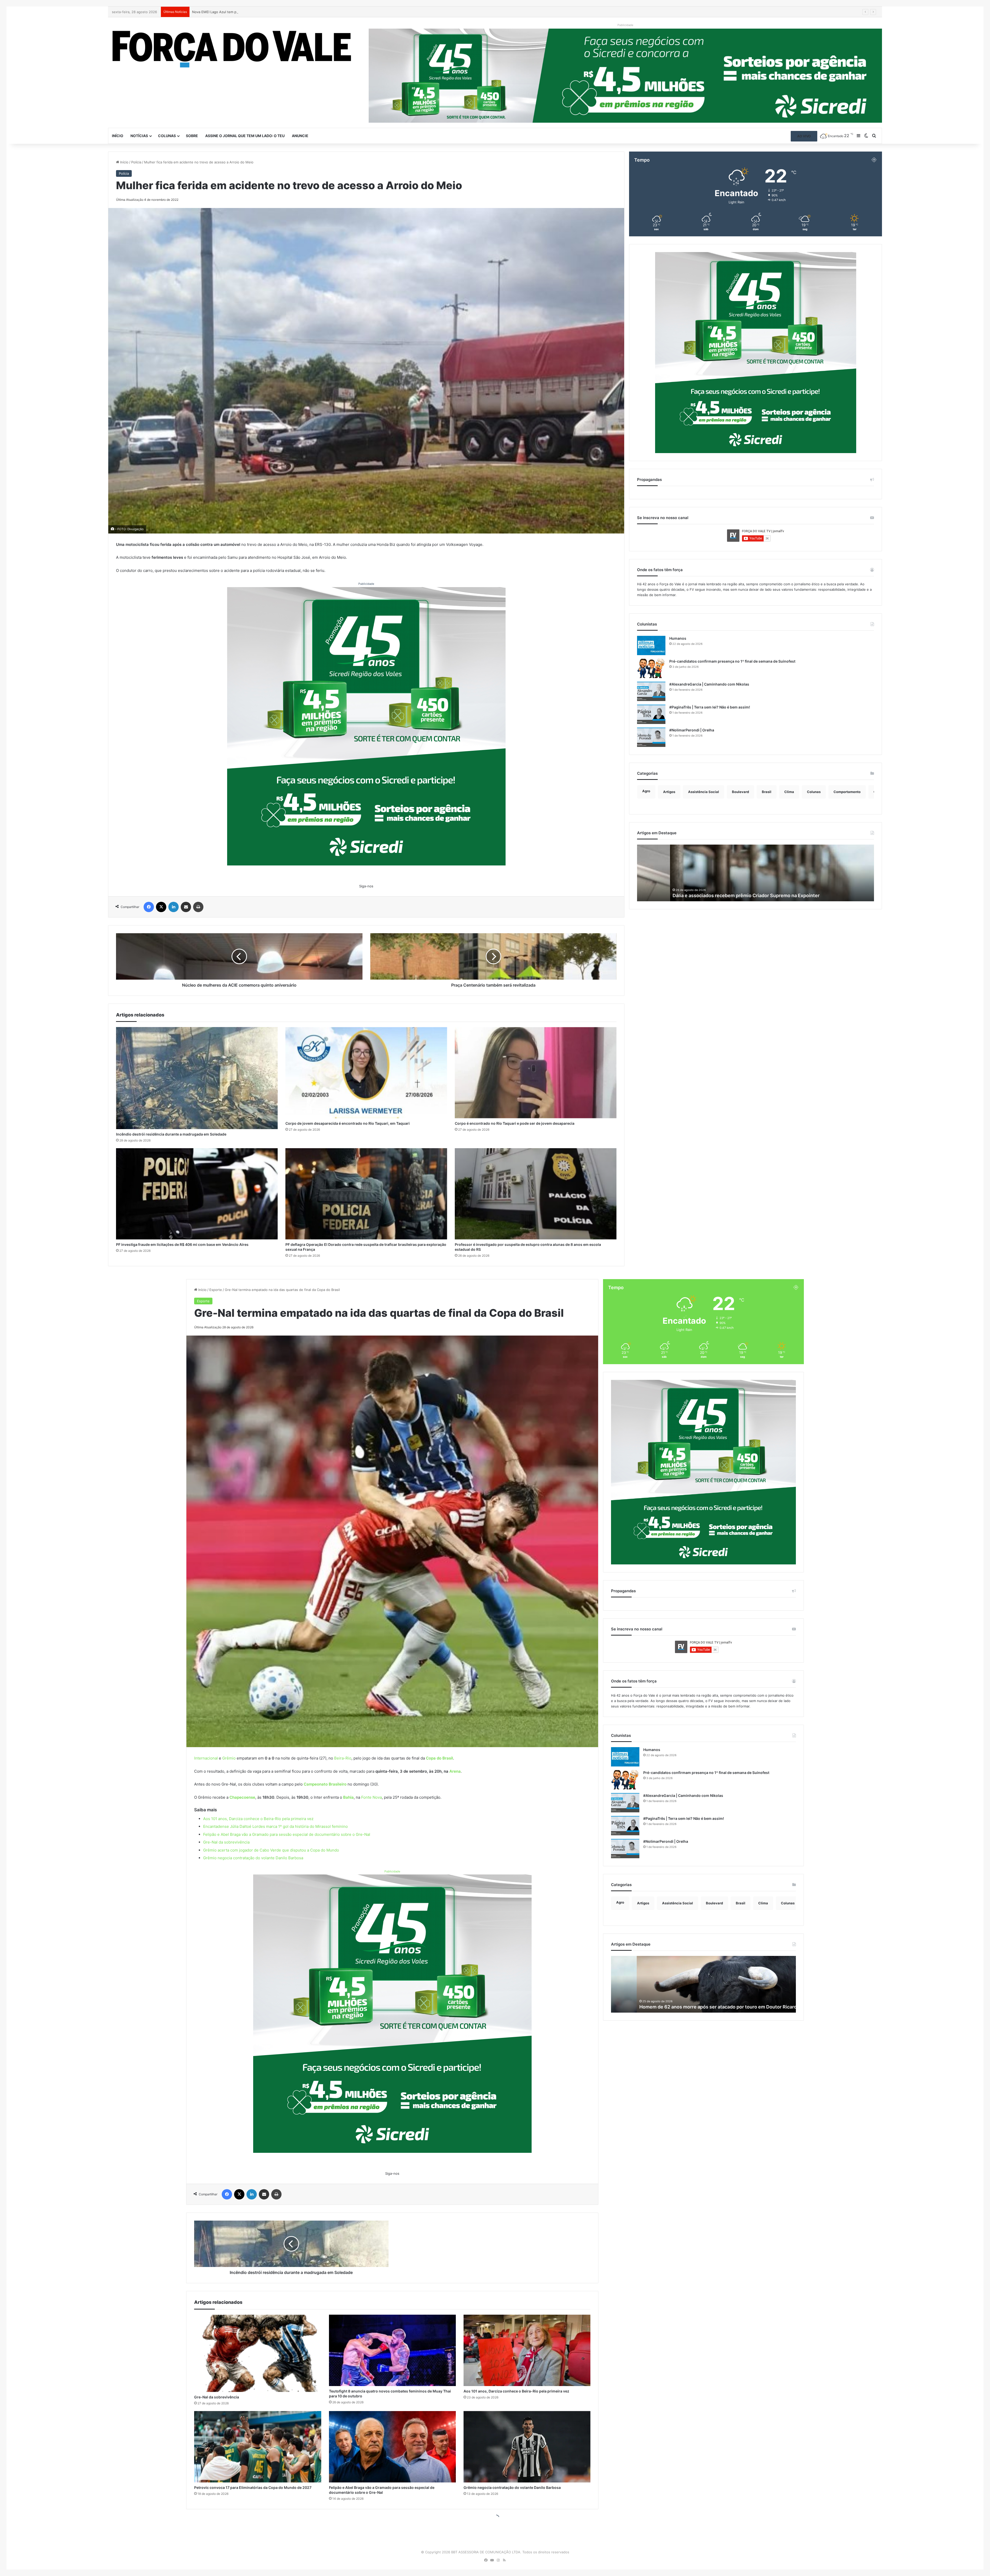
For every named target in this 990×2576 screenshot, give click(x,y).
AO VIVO (804, 136)
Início (118, 136)
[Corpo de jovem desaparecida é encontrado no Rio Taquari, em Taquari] (366, 1073)
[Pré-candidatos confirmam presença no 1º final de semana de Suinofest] (651, 668)
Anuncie (300, 136)
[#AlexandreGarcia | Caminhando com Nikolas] (651, 691)
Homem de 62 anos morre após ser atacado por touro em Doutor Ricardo (720, 895)
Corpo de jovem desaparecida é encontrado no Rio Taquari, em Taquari (249, 12)
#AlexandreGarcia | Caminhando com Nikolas (709, 684)
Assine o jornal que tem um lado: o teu (245, 136)
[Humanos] (651, 645)
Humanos (678, 638)
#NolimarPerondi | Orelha (692, 730)
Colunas (167, 136)
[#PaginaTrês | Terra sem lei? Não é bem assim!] (651, 714)
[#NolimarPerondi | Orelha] (651, 737)
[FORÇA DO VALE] (232, 49)
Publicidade (366, 584)
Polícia (136, 162)
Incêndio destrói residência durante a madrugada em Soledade (171, 1134)
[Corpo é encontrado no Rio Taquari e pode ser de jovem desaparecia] (536, 1073)
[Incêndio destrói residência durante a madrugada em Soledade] (197, 1078)
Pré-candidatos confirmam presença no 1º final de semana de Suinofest (732, 661)
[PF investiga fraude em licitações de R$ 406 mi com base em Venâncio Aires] (197, 1194)
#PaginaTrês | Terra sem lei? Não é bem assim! (710, 707)
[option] (756, 873)
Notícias (139, 136)
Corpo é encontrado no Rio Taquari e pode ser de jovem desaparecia (515, 1123)
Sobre (192, 136)
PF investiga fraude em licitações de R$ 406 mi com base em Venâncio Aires (182, 1244)
